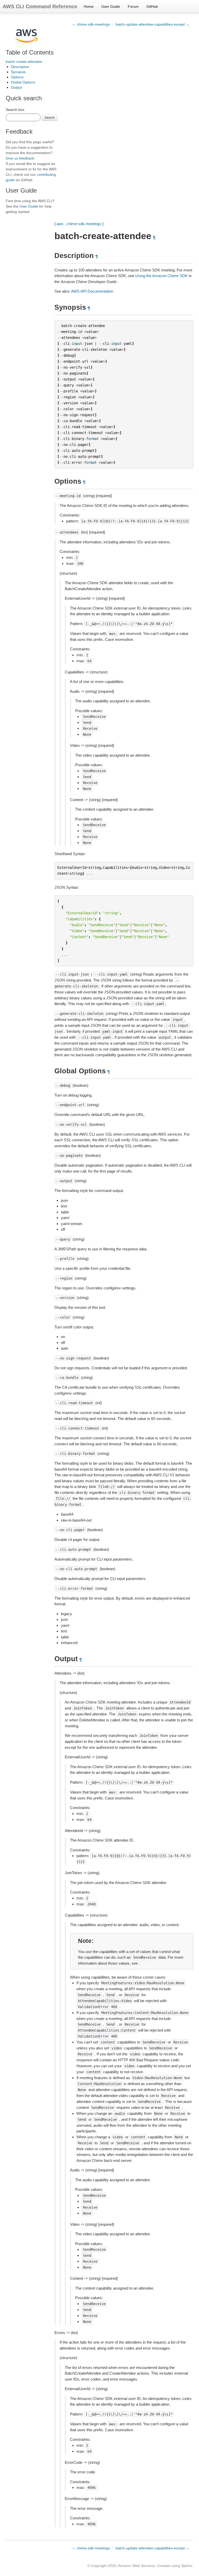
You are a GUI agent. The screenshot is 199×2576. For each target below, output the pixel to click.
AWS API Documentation (92, 291)
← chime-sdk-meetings (91, 24)
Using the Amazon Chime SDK (161, 276)
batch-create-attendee (24, 62)
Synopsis (18, 72)
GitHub (152, 6)
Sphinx (187, 2566)
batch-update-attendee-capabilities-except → (152, 24)
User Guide (111, 6)
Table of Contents (30, 52)
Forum (133, 6)
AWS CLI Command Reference (40, 6)
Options (17, 77)
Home (89, 6)
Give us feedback (20, 158)
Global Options (23, 82)
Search (50, 117)
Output (16, 87)
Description (20, 67)
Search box (15, 110)
